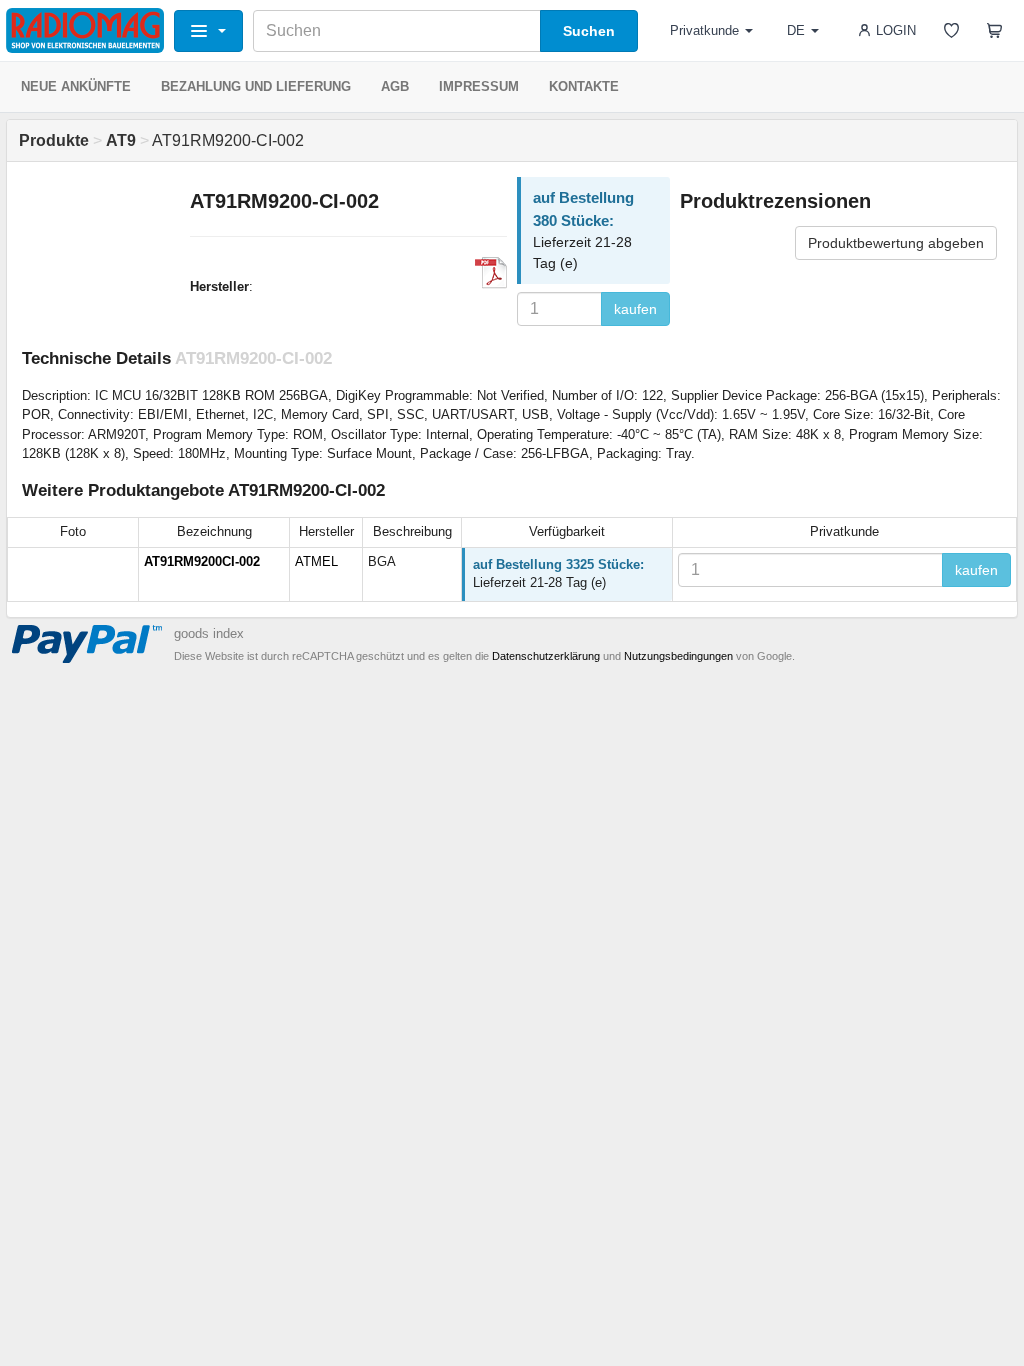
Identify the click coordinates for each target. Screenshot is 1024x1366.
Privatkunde (704, 30)
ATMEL (316, 561)
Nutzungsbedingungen (678, 656)
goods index (209, 633)
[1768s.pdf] (491, 273)
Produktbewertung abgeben (896, 243)
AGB (395, 86)
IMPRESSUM (479, 86)
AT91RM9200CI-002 (202, 561)
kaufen (635, 309)
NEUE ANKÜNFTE (76, 86)
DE (796, 30)
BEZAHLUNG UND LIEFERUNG (256, 86)
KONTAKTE (584, 86)
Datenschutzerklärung (546, 656)
